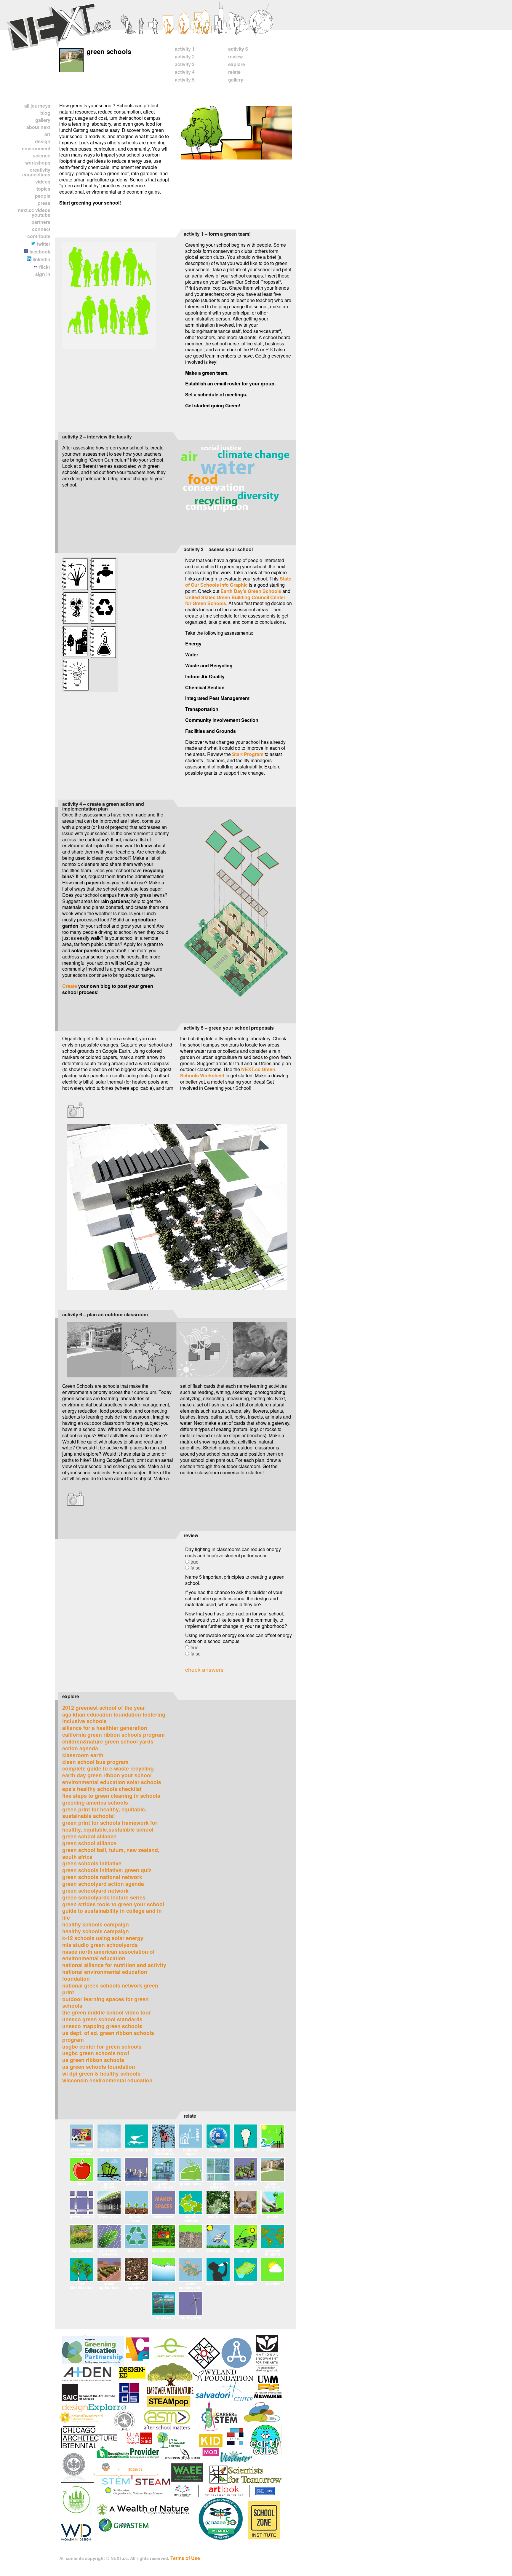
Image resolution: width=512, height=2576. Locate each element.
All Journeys (37, 106)
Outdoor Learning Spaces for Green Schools (105, 2002)
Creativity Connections (36, 172)
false (196, 1568)
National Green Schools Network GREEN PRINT (110, 1989)
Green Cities (136, 2183)
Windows (163, 2317)
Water (163, 2284)
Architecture (136, 2150)
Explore (237, 64)
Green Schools (272, 2185)
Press (44, 203)
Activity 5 (185, 80)
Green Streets (82, 2217)
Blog (45, 113)
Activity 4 (185, 72)
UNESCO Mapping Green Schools (102, 2026)
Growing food (136, 2218)
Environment (36, 148)
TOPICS (43, 189)
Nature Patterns (191, 2218)
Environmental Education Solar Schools (112, 1782)
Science (42, 155)
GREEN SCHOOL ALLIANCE (89, 1836)
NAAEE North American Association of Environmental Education (108, 1955)
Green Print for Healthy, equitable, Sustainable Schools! (104, 1813)
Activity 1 (185, 49)
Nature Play (218, 2217)
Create (70, 986)
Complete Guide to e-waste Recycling (108, 1768)
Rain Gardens (82, 2250)
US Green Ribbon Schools (93, 2060)
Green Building (109, 2185)
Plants (273, 2217)
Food (82, 2183)
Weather (273, 2284)
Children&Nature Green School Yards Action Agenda (108, 1745)
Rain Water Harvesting (109, 2252)
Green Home (191, 2183)
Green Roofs (245, 2183)
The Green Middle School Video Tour (107, 2012)
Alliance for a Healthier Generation (105, 1728)
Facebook (39, 252)
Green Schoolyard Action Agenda (103, 1884)
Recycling (136, 2250)
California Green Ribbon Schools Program (113, 1734)
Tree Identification (82, 2285)
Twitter (43, 244)
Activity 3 (185, 64)
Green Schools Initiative (92, 1863)
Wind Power (191, 2317)
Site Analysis (163, 2250)
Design (43, 141)
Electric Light (245, 2150)
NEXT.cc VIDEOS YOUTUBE (34, 212)
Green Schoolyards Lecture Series (104, 1897)
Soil (191, 2250)
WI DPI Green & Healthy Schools (101, 2073)
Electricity (218, 2150)
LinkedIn (41, 259)
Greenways (109, 2217)
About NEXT (38, 127)
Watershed (245, 2284)
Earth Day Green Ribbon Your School (107, 1775)
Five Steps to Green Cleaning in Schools (111, 1796)
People (43, 196)
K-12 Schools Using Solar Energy (103, 1938)
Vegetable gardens (136, 2285)
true (195, 1562)
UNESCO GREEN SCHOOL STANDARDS (102, 2019)
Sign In (43, 274)
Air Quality (109, 2150)
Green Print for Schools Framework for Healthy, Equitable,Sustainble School (110, 1826)
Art (47, 134)
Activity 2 (185, 56)
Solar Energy (218, 2250)
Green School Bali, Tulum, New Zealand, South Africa (111, 1853)
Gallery (43, 120)
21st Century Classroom (82, 2152)
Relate (234, 72)
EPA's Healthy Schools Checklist (102, 1789)
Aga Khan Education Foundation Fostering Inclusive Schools (114, 1718)
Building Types (191, 2152)
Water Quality (218, 2284)
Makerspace (163, 2217)
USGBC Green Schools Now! (96, 2053)
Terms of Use (185, 2558)
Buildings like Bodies (164, 2152)
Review (235, 56)
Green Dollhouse (164, 2185)
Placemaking (245, 2217)
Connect (41, 229)
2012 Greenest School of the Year (104, 1708)
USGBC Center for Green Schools (102, 2046)
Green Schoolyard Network (95, 1890)
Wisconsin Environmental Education (107, 2080)
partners (41, 222)
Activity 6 (238, 49)
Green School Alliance (89, 1843)
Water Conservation (191, 2285)
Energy (273, 2150)
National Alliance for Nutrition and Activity (114, 1965)
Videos (43, 182)
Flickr (44, 267)
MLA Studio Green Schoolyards (100, 1945)
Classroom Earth (83, 1755)
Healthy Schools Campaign (96, 1924)
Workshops (38, 163)
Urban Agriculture (109, 2285)
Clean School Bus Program (95, 1762)
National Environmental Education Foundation (105, 1975)
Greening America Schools (95, 1802)
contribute (39, 236)
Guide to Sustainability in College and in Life (112, 1914)
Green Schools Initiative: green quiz (107, 1870)
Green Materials (218, 2185)
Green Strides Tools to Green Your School (113, 1904)
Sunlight (245, 2250)
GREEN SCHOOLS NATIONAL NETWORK (102, 1877)
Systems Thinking (272, 2252)
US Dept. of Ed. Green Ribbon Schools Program (108, 2036)
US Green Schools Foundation (99, 2067)
